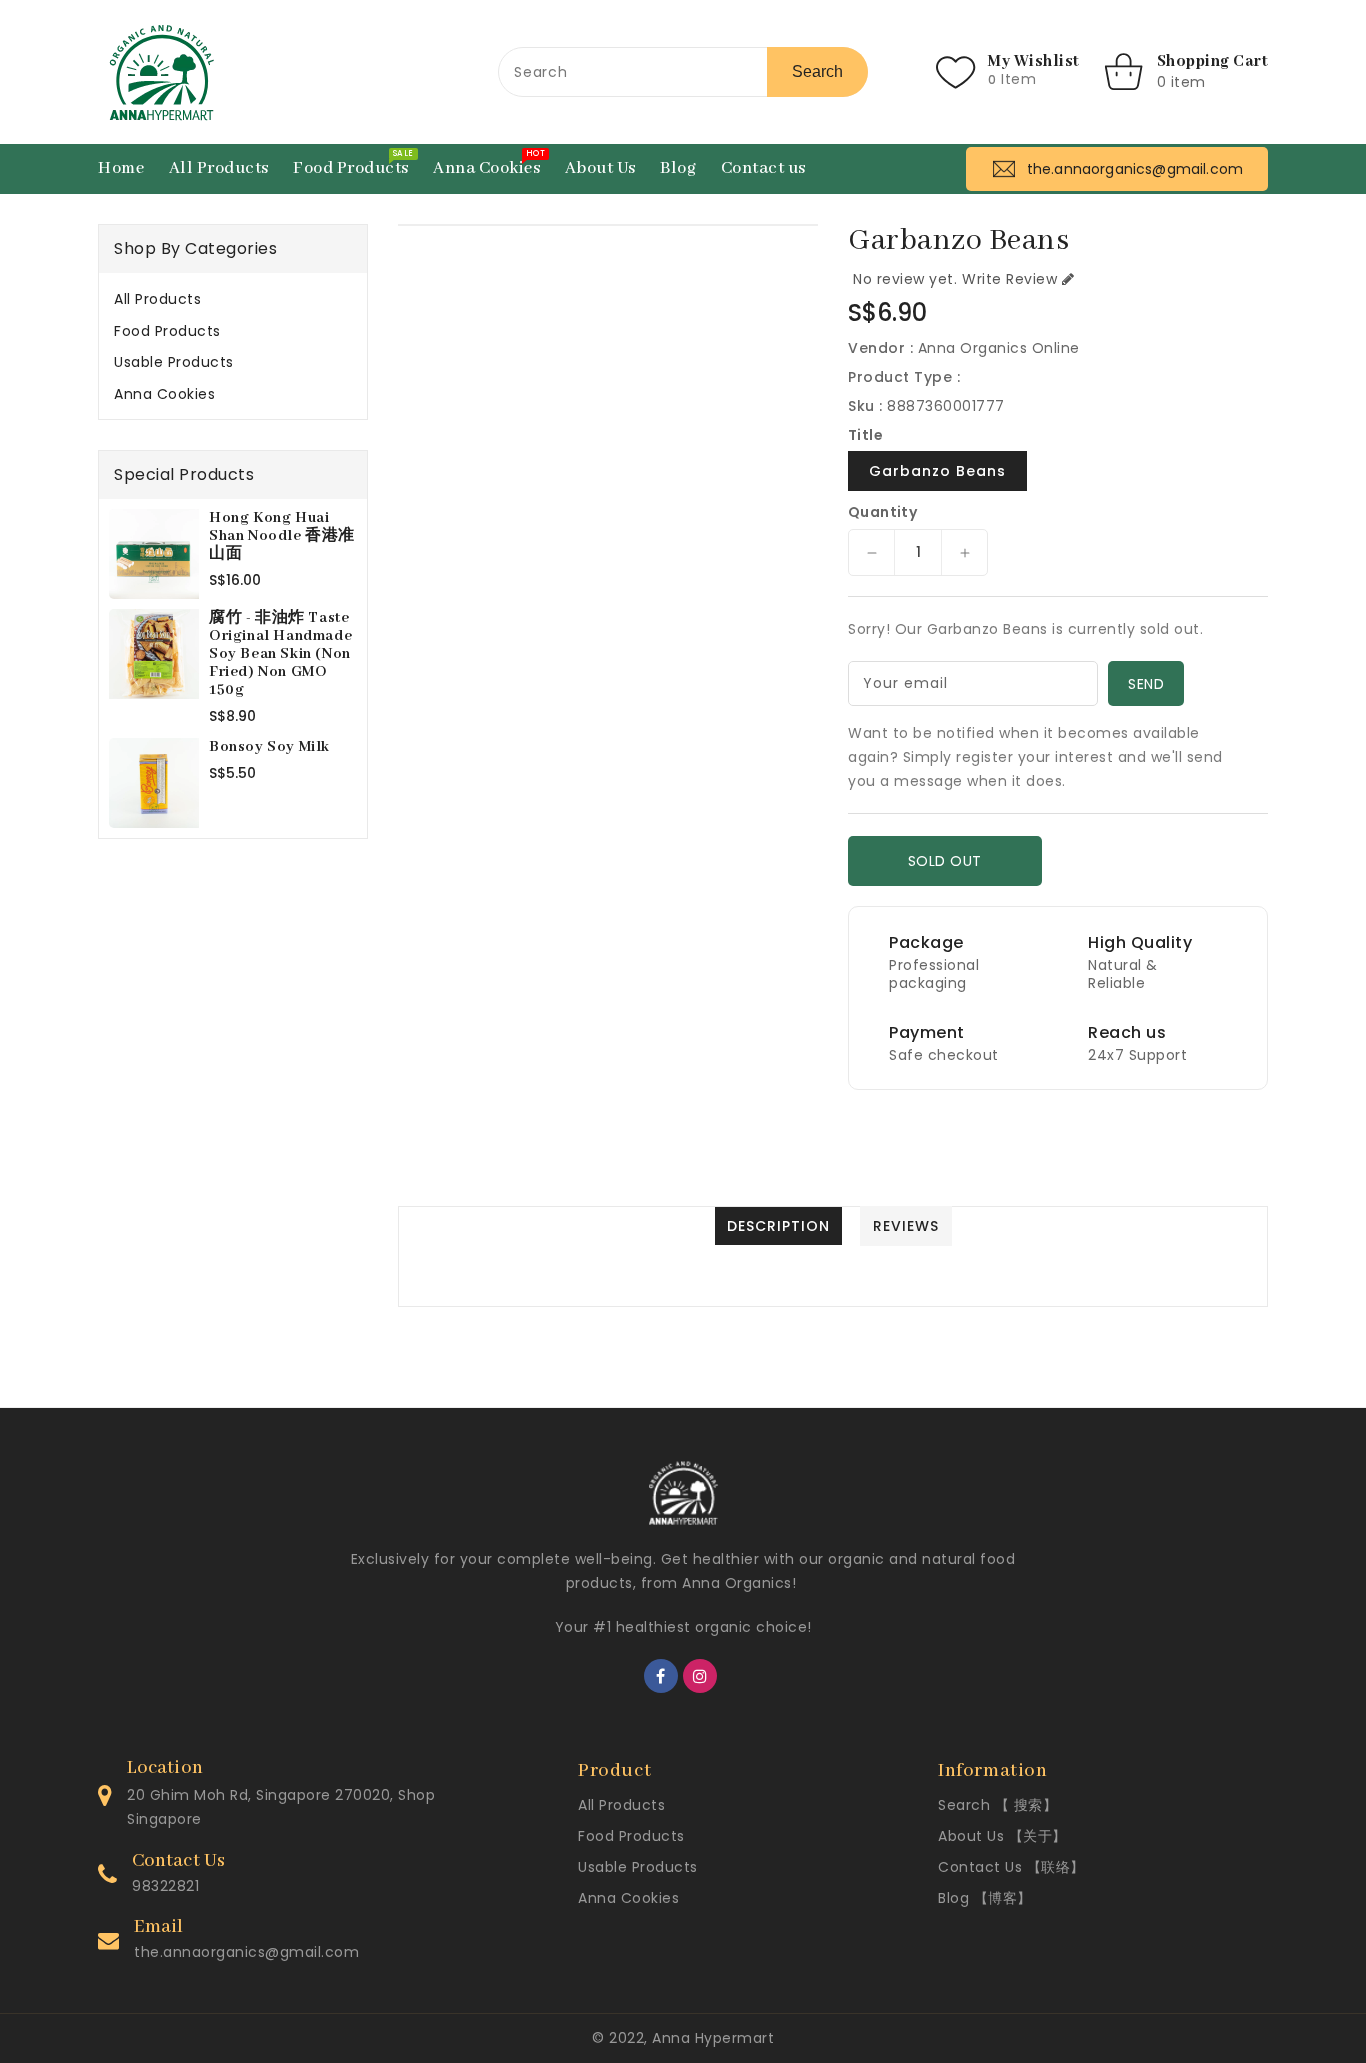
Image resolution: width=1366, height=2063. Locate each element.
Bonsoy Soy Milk (269, 747)
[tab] (233, 299)
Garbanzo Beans (937, 471)
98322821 (165, 1886)
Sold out (945, 861)
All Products (157, 299)
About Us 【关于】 (1002, 1836)
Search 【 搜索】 (997, 1805)
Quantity (882, 512)
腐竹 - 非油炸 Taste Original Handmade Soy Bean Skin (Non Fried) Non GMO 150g (280, 654)
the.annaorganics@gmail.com (246, 1952)
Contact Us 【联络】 (1011, 1867)
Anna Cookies (164, 394)
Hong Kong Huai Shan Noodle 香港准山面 (282, 536)
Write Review (1009, 279)
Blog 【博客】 (985, 1898)
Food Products (167, 331)
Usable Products (174, 362)
